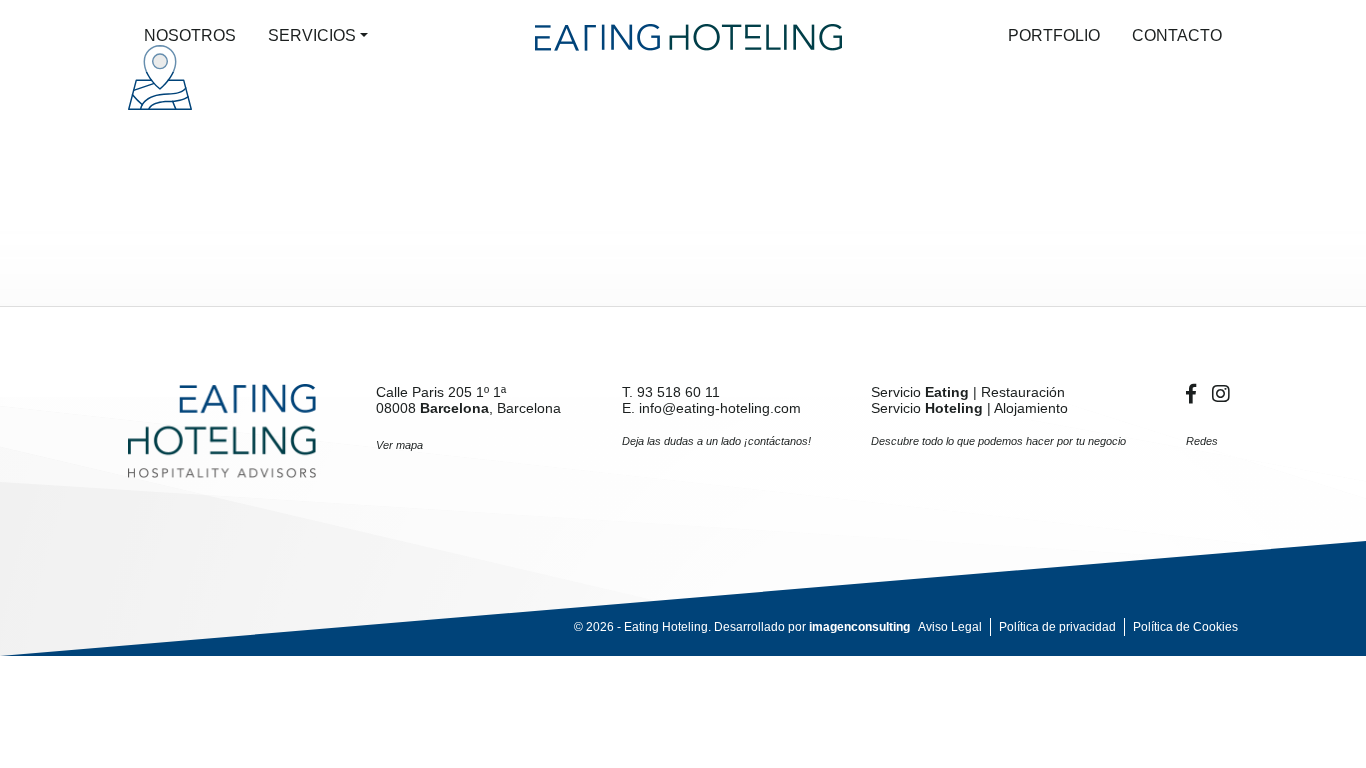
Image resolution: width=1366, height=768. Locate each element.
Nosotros (190, 35)
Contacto (1177, 35)
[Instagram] (1221, 394)
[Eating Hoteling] (222, 431)
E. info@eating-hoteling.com (711, 408)
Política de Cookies (1185, 627)
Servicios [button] (312, 35)
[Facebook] (1195, 394)
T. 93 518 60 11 (671, 392)
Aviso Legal (950, 627)
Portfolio (1054, 35)
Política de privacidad (1057, 627)
